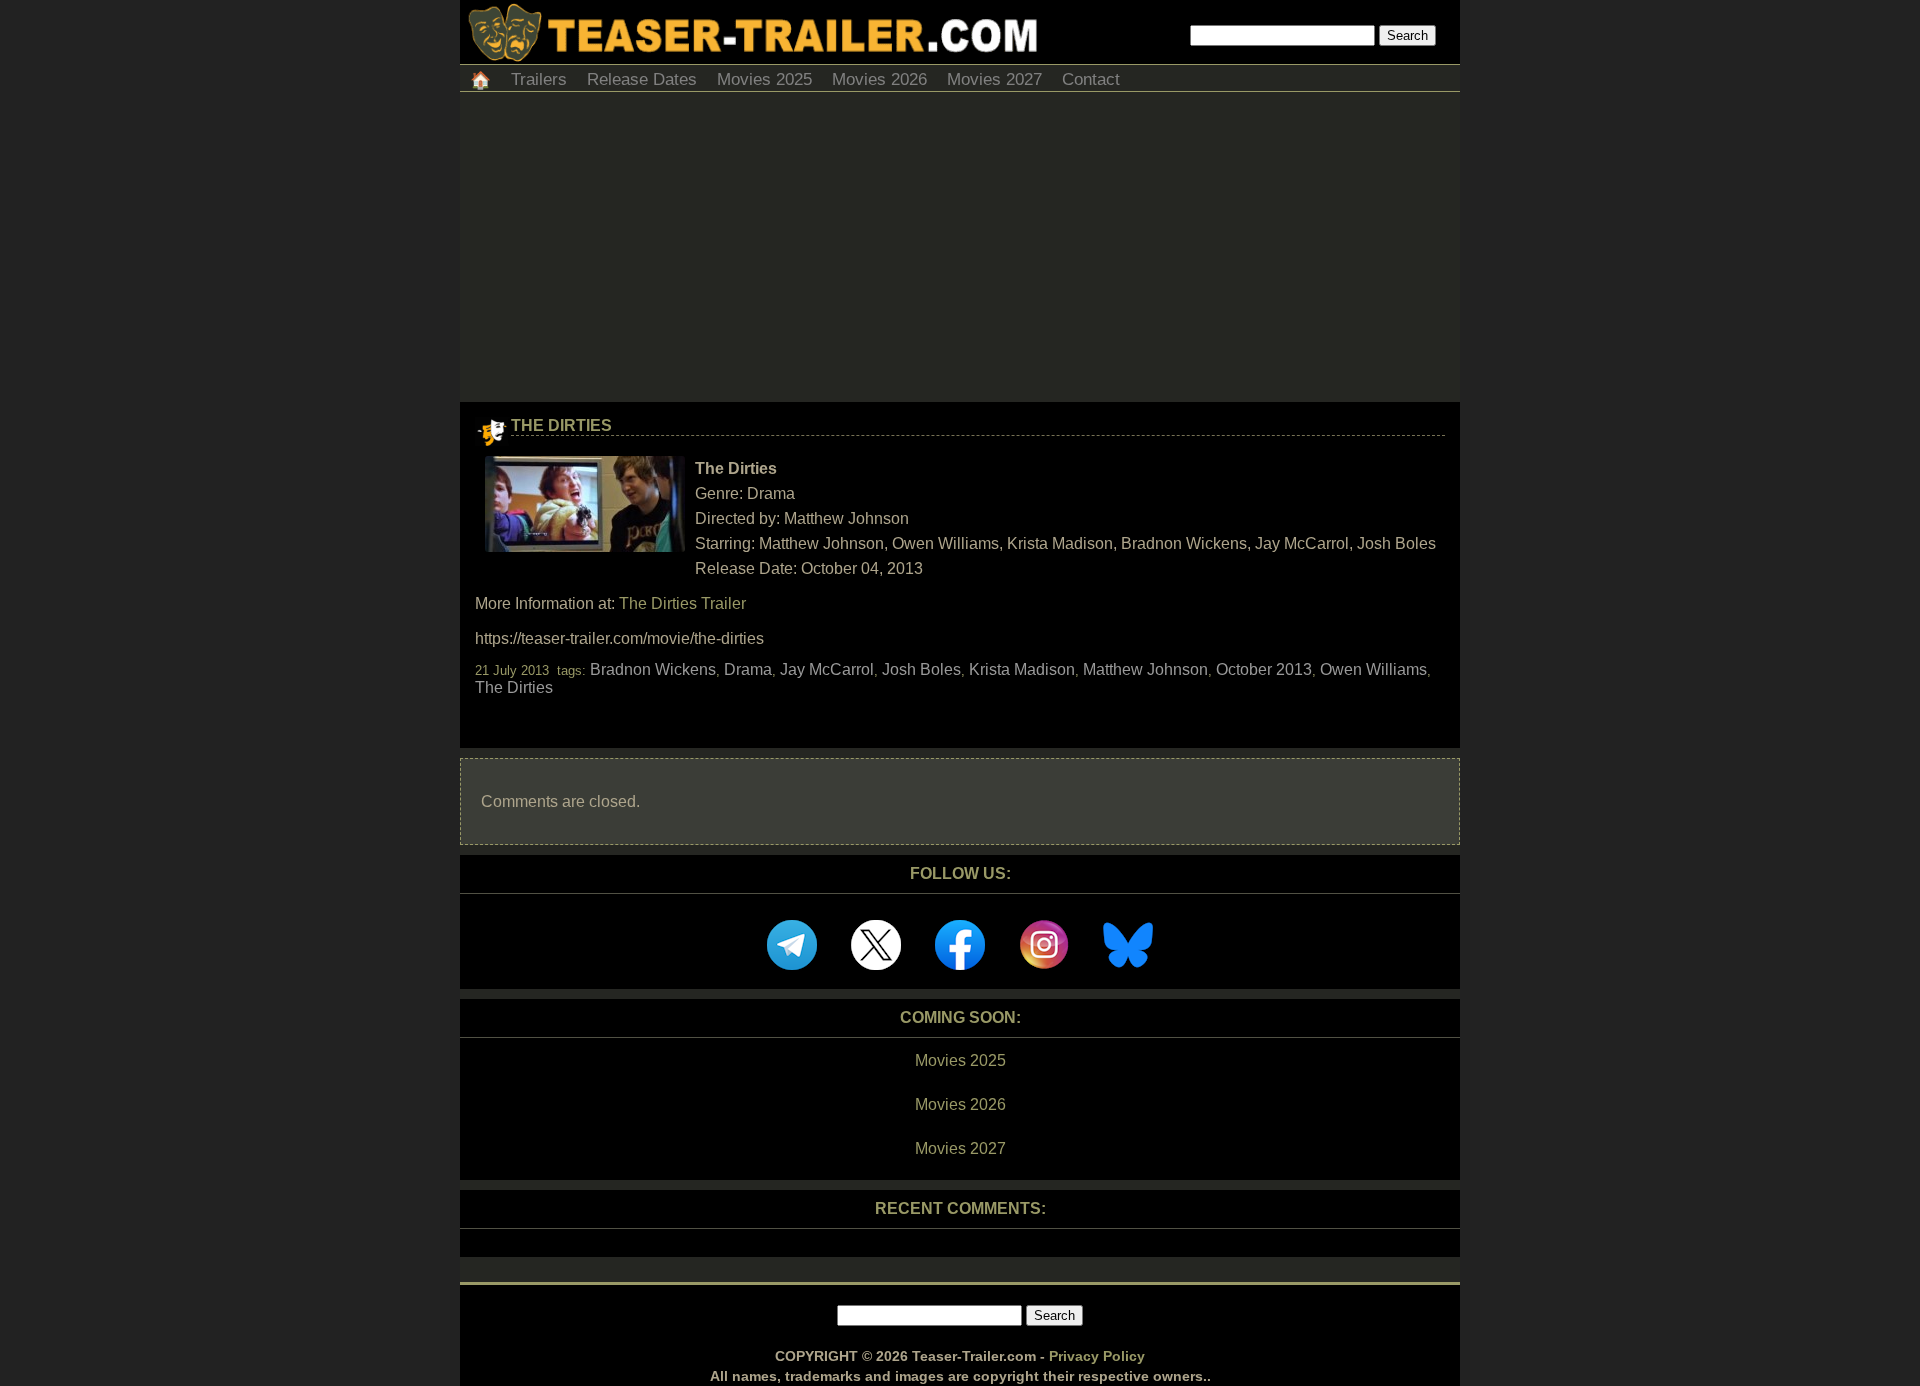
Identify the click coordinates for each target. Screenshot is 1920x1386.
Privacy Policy (1097, 1356)
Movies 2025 (764, 79)
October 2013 (1264, 669)
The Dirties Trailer (682, 603)
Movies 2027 (994, 79)
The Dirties (561, 425)
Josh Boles (921, 669)
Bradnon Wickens (653, 669)
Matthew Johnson (1145, 669)
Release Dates (642, 79)
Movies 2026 (879, 79)
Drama (748, 669)
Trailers (539, 79)
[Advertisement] (960, 252)
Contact (1091, 79)
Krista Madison (1022, 669)
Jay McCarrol (827, 669)
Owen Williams (1373, 669)
